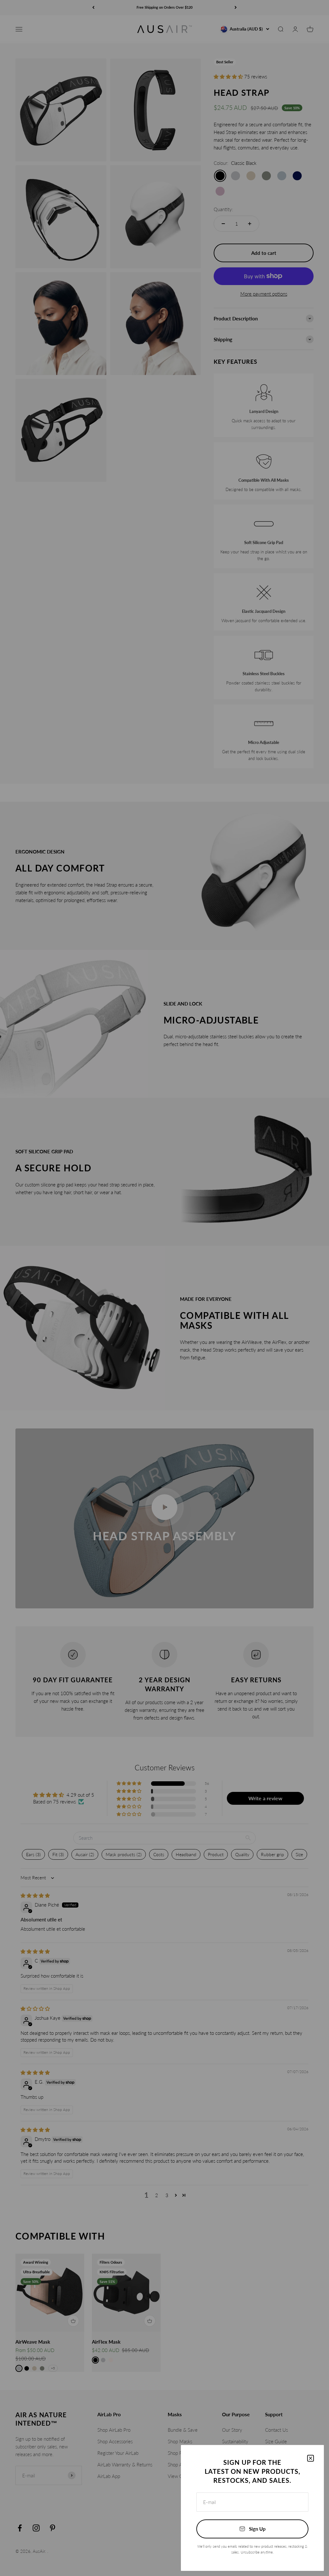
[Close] (311, 2458)
